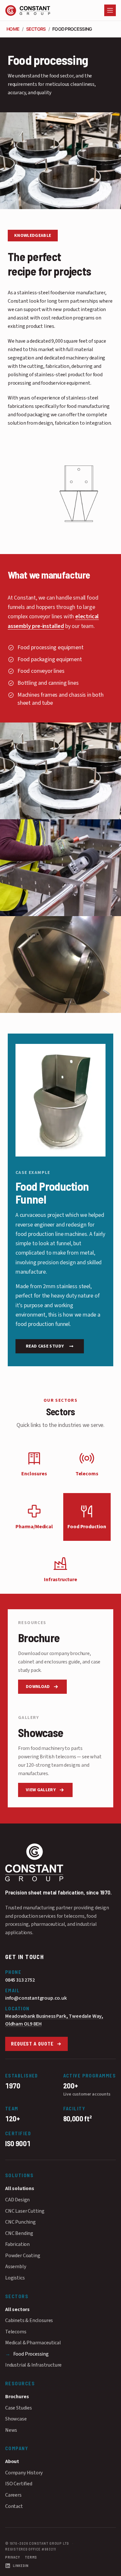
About (12, 2461)
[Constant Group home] (60, 1863)
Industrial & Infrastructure (33, 2365)
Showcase (16, 2419)
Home (13, 29)
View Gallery (41, 1790)
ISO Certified (19, 2484)
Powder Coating (23, 2256)
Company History (24, 2473)
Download (38, 1687)
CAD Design (17, 2200)
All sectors (17, 2309)
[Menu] (110, 10)
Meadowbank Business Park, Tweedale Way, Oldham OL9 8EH (54, 2020)
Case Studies (19, 2408)
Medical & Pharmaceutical (33, 2343)
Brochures (17, 2397)
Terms (31, 2557)
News (11, 2430)
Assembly (16, 2267)
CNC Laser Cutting (25, 2211)
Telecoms (16, 2332)
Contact (14, 2506)
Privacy (12, 2557)
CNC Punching (20, 2222)
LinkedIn (21, 2566)
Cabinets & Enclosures (29, 2320)
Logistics (15, 2278)
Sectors (36, 29)
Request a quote (32, 2044)
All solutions (20, 2188)
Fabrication (17, 2244)
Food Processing (30, 2354)
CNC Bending (19, 2233)
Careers (13, 2495)
